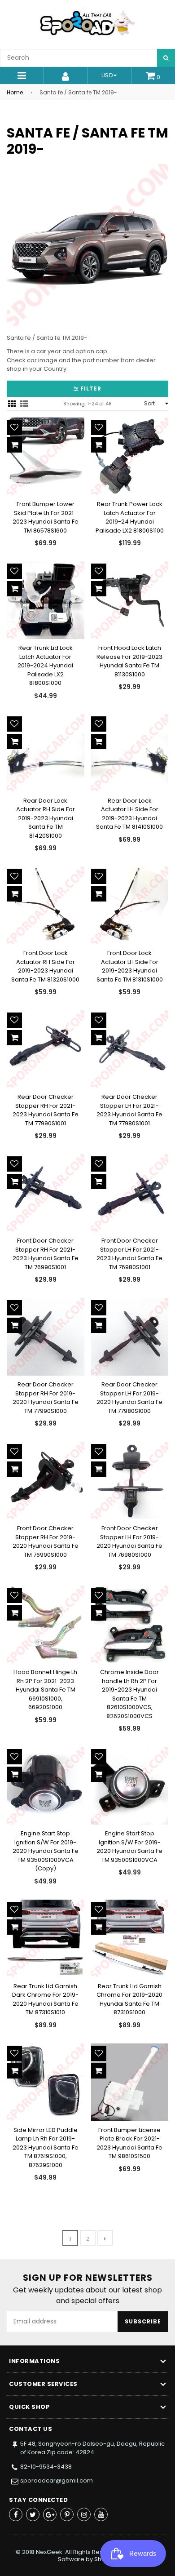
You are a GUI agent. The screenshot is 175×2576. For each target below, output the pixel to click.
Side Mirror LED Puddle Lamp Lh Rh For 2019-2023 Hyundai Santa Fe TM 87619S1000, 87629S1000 (46, 2147)
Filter (90, 389)
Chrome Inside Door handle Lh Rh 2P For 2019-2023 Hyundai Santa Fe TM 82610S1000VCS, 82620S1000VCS (129, 1694)
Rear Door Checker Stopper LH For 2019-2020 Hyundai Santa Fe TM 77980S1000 (129, 1398)
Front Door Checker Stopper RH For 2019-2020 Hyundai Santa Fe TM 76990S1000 (46, 1541)
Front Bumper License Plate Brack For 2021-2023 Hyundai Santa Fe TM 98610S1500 (129, 2143)
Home (15, 92)
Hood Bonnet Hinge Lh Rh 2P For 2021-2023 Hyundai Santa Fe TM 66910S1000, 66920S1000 (45, 1690)
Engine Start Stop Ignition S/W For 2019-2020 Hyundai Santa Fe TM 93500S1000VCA (129, 1847)
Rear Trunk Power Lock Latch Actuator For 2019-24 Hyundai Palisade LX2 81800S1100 (130, 517)
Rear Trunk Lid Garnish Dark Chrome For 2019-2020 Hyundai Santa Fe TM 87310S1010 (45, 1999)
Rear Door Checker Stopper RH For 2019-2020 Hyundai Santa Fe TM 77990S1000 (46, 1398)
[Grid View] (12, 404)
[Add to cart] (14, 445)
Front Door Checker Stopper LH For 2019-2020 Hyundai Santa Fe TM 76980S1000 (129, 1541)
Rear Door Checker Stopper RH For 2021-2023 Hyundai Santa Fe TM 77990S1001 (46, 1110)
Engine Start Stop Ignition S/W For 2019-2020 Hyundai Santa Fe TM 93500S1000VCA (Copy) (46, 1851)
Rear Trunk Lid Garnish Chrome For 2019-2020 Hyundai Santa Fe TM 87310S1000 (129, 1999)
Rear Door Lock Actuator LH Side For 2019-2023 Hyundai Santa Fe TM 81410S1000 (129, 814)
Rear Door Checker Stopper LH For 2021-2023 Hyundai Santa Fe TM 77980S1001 (129, 1110)
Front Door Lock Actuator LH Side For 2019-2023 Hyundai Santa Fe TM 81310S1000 (130, 966)
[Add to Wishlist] (14, 427)
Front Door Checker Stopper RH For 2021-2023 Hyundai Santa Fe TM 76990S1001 (46, 1254)
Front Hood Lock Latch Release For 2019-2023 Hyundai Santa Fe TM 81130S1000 (129, 661)
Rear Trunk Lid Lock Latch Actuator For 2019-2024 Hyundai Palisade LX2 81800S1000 (45, 665)
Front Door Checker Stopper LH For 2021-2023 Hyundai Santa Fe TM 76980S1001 (129, 1254)
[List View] (24, 404)
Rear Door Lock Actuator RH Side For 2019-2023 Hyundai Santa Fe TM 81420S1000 (46, 818)
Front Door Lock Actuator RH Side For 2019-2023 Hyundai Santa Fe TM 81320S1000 (45, 966)
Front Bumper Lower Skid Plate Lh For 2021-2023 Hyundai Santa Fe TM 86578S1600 (46, 517)
